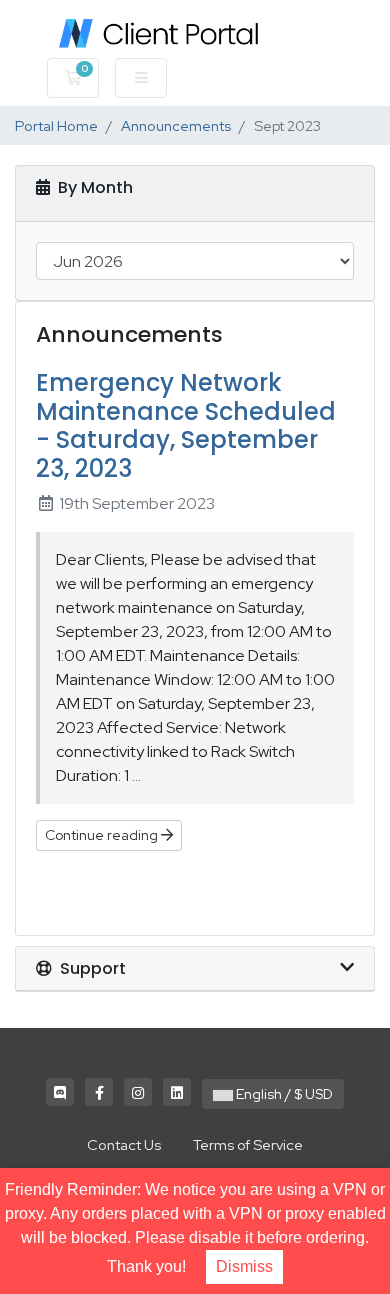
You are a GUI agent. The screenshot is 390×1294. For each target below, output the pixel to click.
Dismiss (244, 1266)
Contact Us (124, 1144)
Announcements (176, 125)
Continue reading (103, 835)
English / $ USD (283, 1094)
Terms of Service (248, 1144)
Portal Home (56, 125)
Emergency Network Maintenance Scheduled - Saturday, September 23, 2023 (186, 425)
